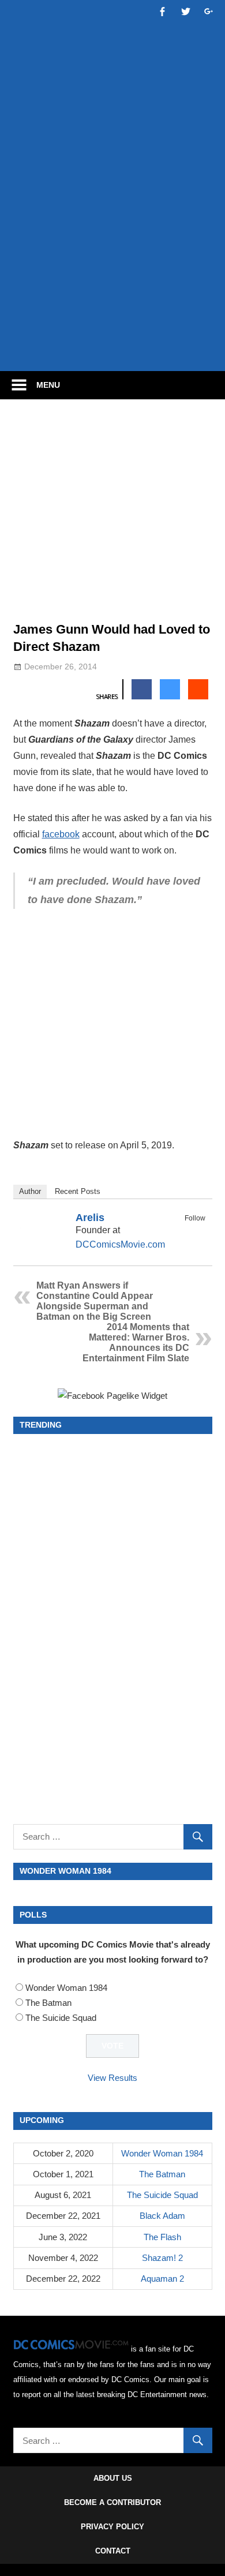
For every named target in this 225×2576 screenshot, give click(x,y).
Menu (48, 385)
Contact (113, 2551)
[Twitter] (198, 1231)
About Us (113, 2478)
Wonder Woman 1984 (66, 1988)
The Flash (162, 2237)
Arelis (90, 1218)
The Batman (48, 2003)
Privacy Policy (112, 2527)
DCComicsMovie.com (120, 1244)
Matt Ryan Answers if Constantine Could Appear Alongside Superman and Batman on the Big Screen (95, 1301)
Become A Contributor (112, 2502)
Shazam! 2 (162, 2258)
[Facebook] (183, 1231)
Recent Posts (78, 1191)
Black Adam (162, 2216)
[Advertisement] (112, 241)
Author (30, 1191)
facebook (61, 834)
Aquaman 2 (162, 2279)
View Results (112, 2078)
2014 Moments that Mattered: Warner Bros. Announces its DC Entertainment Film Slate (136, 1343)
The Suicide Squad (61, 2018)
